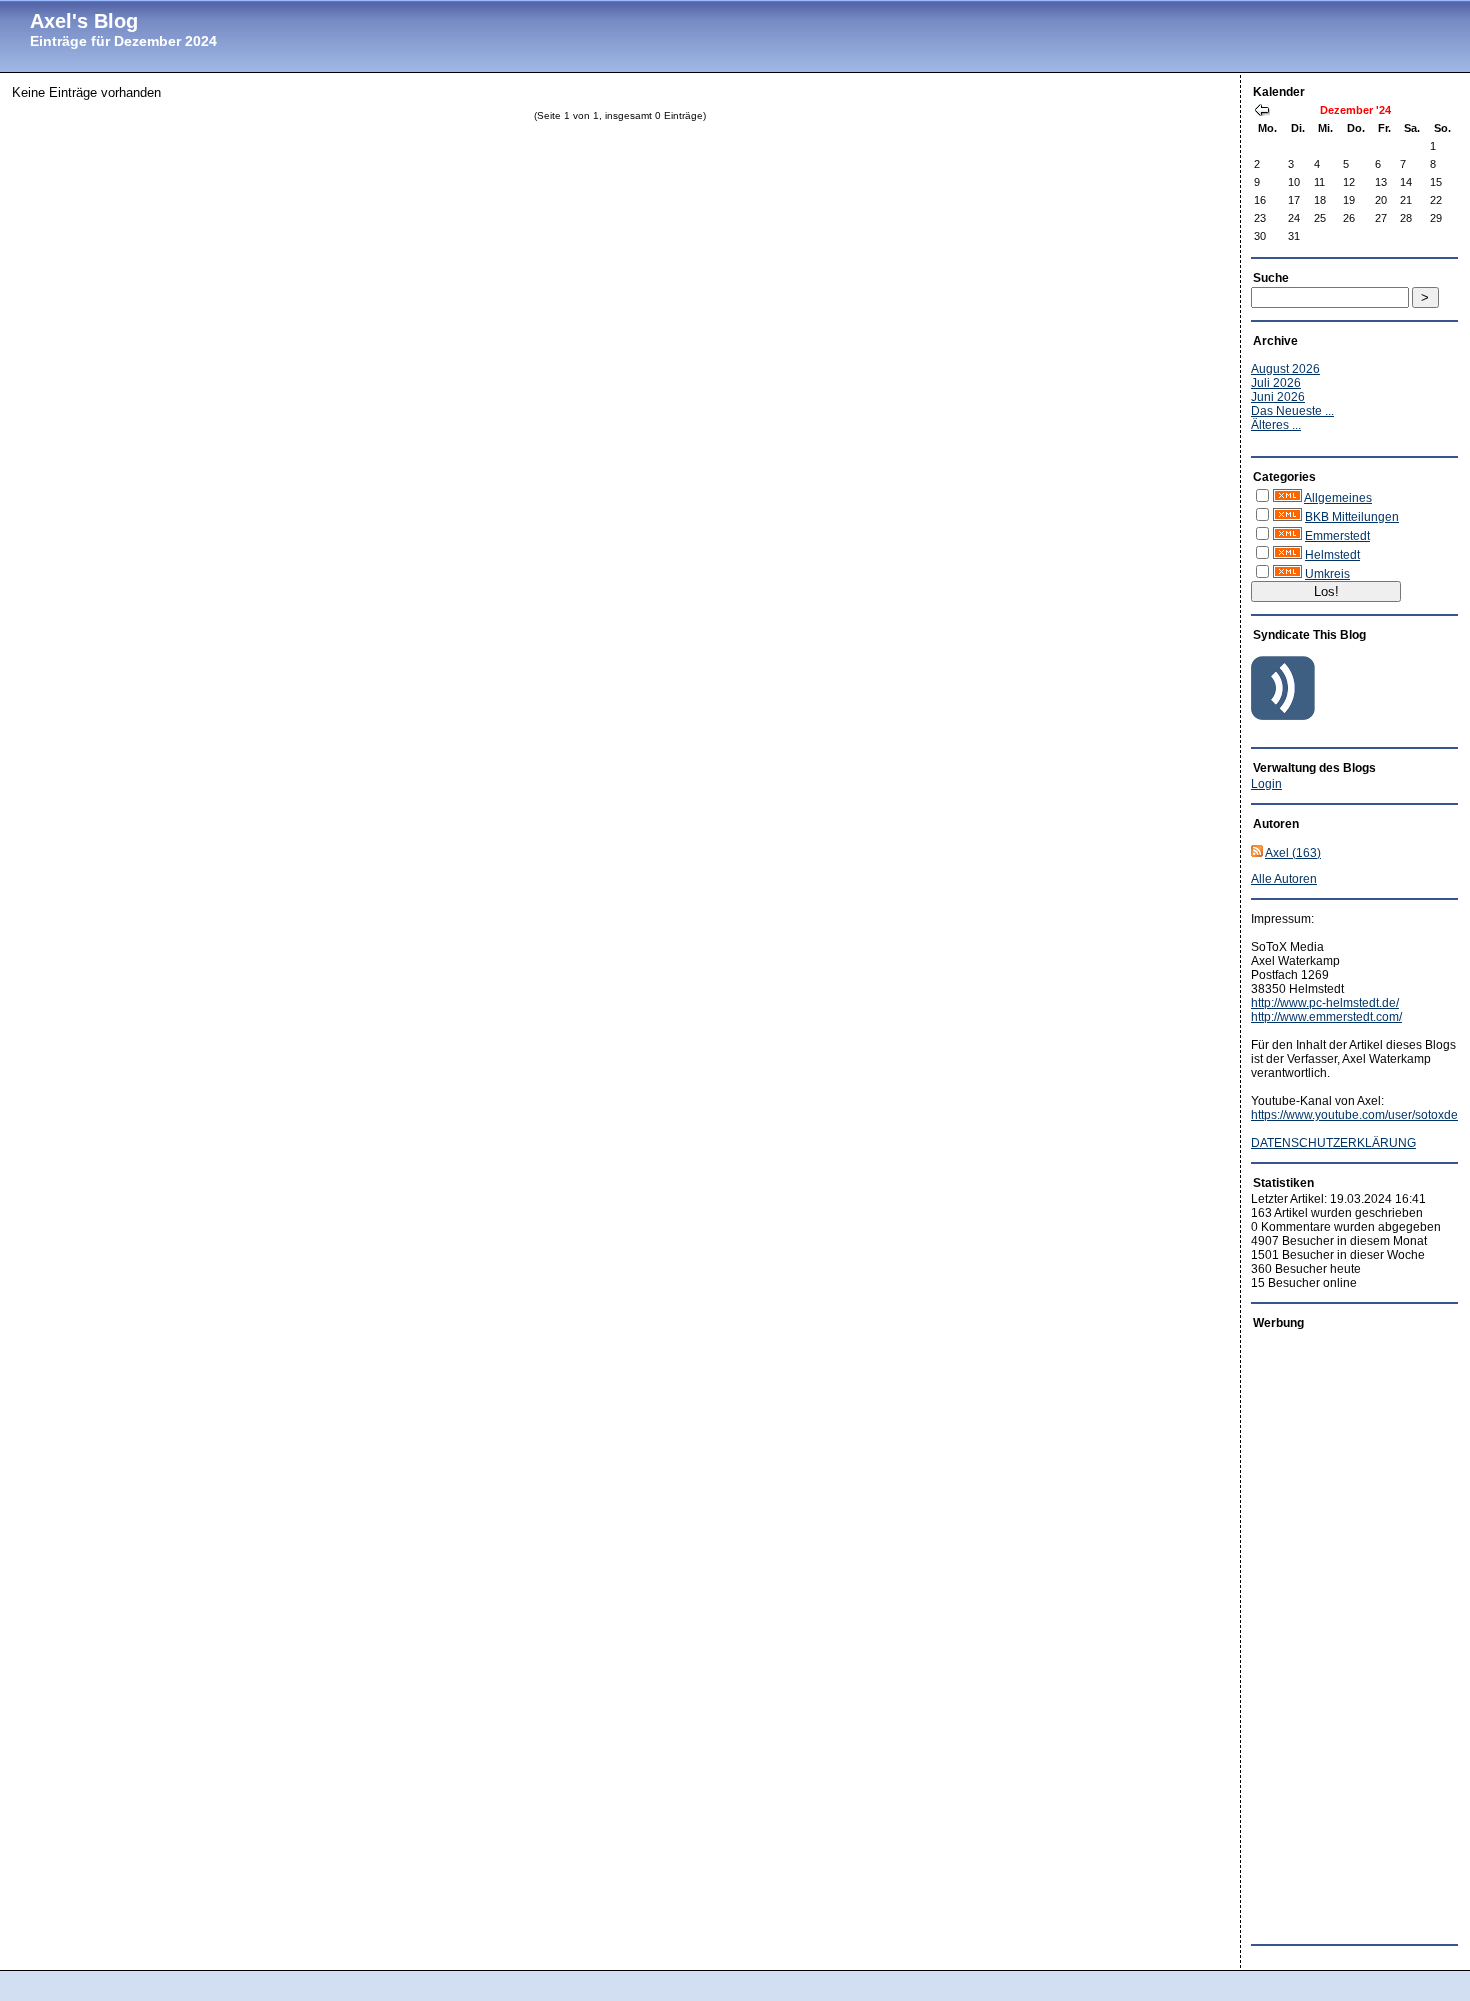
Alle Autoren (1284, 879)
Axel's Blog (84, 21)
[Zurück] (1262, 112)
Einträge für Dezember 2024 (123, 41)
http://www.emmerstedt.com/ (1326, 1017)
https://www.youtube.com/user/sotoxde (1354, 1115)
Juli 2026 (1276, 383)
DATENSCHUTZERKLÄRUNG (1333, 1143)
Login (1266, 784)
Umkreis (1327, 574)
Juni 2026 (1278, 397)
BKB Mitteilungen (1352, 517)
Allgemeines (1338, 498)
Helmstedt (1332, 555)
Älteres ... (1276, 425)
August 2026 (1285, 369)
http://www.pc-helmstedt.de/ (1325, 1003)
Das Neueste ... (1292, 411)
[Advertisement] (1331, 1632)
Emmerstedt (1337, 536)
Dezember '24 (1355, 110)
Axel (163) (1293, 853)
